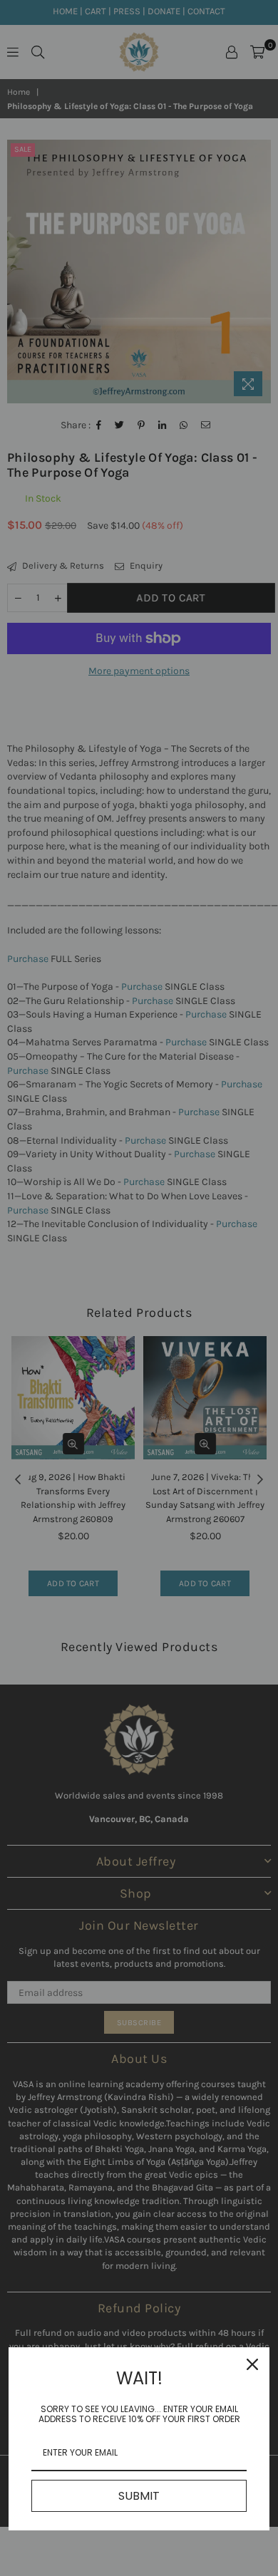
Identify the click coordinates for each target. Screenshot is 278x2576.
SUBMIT (139, 2496)
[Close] (252, 2364)
